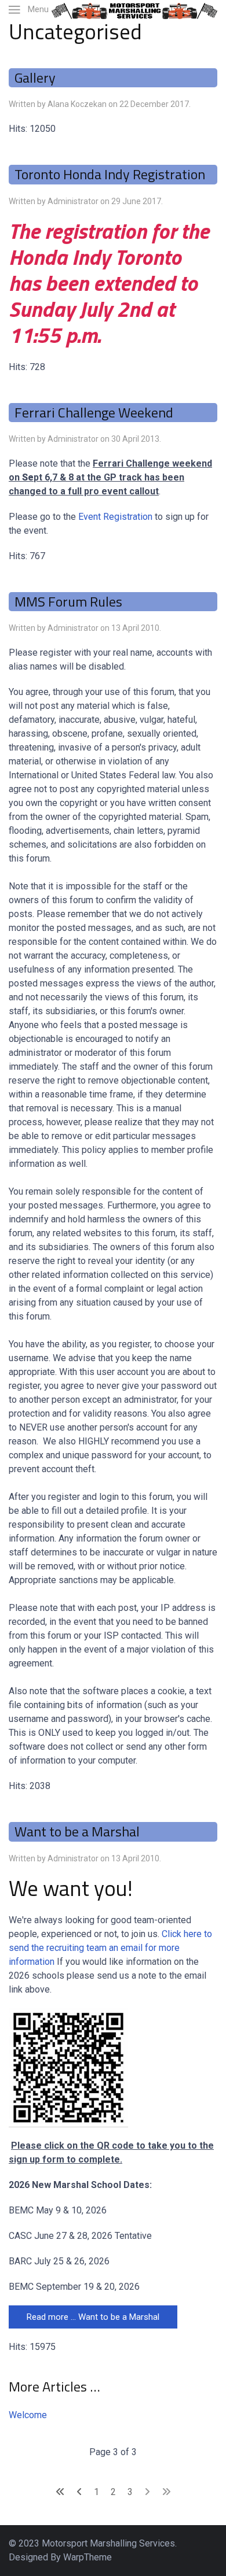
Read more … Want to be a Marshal (93, 2317)
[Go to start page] (60, 2492)
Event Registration (115, 517)
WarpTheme (88, 2557)
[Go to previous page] (79, 2492)
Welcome (28, 2415)
